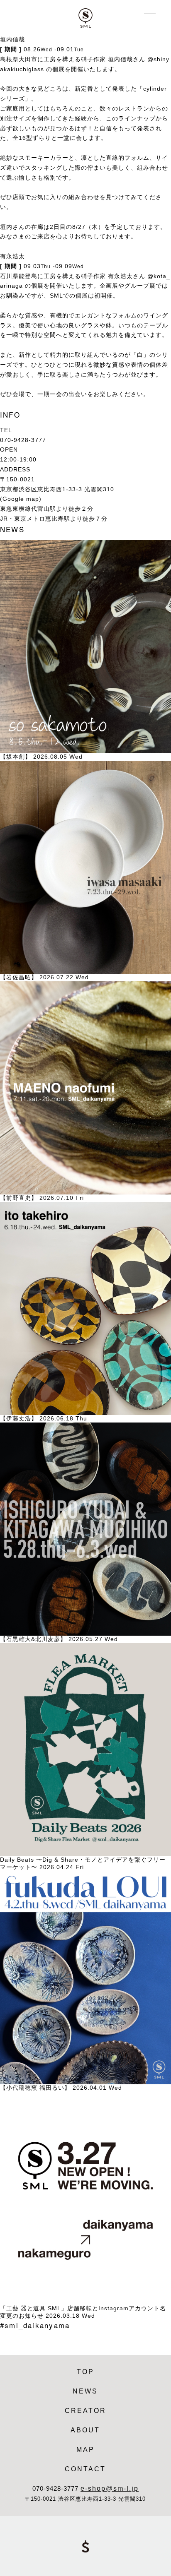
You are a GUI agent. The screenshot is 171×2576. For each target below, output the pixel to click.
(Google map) (21, 499)
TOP (85, 2372)
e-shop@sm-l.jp (110, 2488)
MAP (85, 2449)
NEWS (85, 2391)
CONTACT (85, 2469)
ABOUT (85, 2430)
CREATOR (85, 2410)
